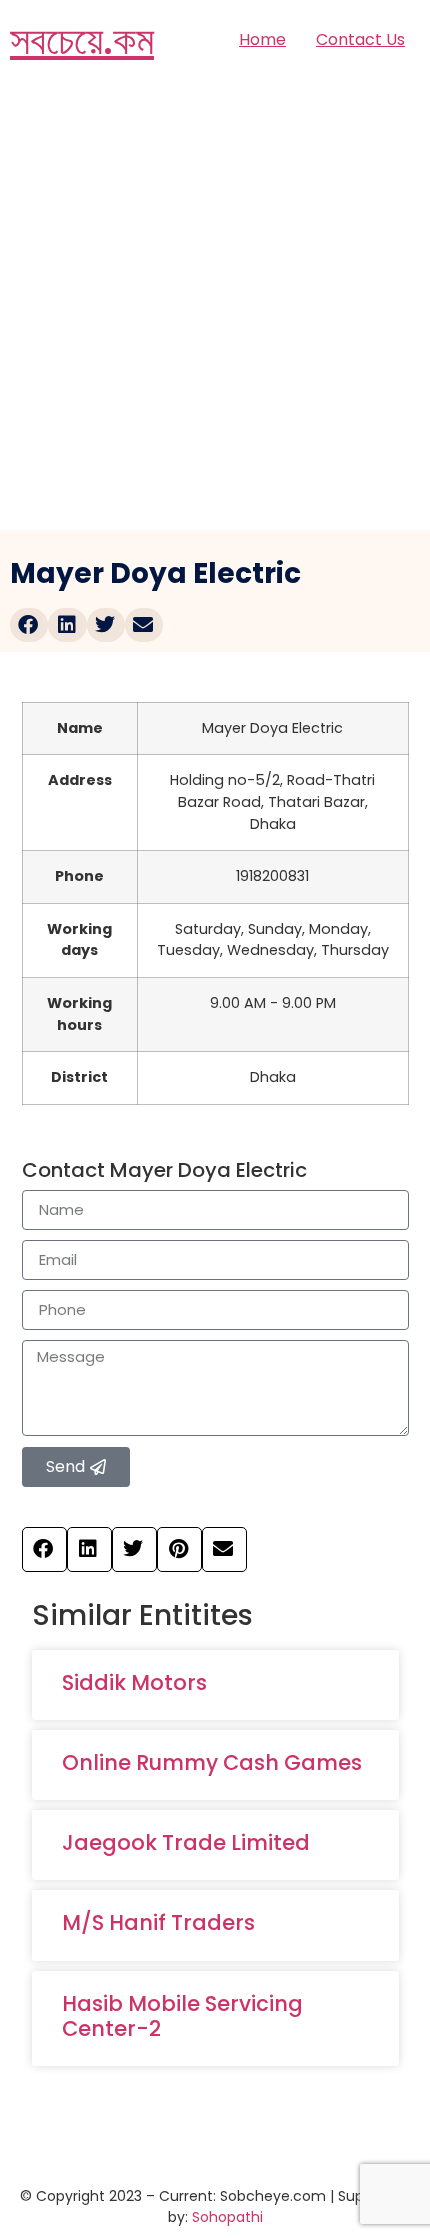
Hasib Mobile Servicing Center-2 (182, 2016)
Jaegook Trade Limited (186, 1842)
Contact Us (360, 39)
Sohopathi (227, 2217)
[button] (29, 625)
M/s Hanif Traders (158, 1922)
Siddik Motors (134, 1682)
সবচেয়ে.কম (82, 40)
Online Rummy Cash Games (212, 1762)
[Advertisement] (215, 305)
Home (262, 39)
